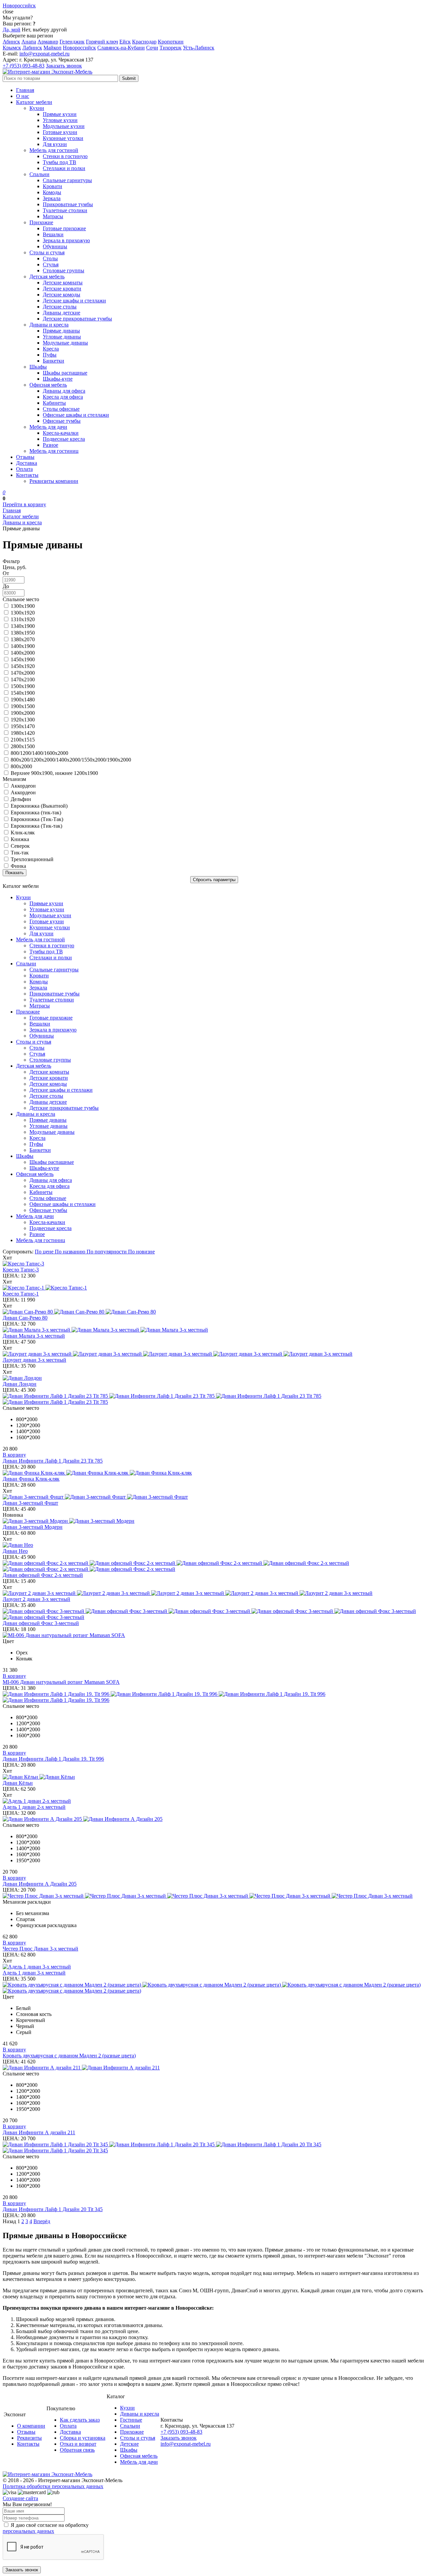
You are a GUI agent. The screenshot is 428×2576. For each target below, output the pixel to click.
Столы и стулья (47, 252)
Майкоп (52, 48)
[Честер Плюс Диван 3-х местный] (214, 1896)
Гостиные (131, 2420)
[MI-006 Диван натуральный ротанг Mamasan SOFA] (214, 1635)
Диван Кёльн (18, 1783)
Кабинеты (54, 403)
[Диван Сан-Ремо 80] (214, 1312)
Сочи (152, 48)
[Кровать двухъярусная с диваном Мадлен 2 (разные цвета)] (214, 1988)
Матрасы (53, 216)
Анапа (29, 42)
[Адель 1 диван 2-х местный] (214, 1801)
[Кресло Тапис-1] (214, 1288)
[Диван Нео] (214, 1545)
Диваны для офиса (64, 391)
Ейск (125, 42)
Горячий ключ (102, 42)
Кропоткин (171, 42)
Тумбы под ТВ (60, 162)
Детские (129, 2444)
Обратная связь (77, 2450)
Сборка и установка (83, 2438)
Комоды (52, 192)
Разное (50, 445)
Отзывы (25, 457)
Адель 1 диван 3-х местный (34, 1973)
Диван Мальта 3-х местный (34, 1336)
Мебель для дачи (48, 427)
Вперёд (42, 2221)
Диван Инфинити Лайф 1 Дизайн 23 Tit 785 (53, 1461)
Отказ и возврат (78, 2444)
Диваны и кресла (49, 325)
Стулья (51, 264)
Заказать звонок (64, 66)
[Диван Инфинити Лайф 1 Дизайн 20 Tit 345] (214, 2148)
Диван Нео (15, 1551)
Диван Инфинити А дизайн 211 (39, 2132)
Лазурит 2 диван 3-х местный (36, 1599)
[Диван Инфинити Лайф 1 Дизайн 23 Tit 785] (214, 1399)
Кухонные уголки (63, 138)
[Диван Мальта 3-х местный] (214, 1330)
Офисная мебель (48, 385)
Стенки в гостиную (65, 156)
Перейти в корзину (24, 504)
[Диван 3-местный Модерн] (214, 1521)
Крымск (12, 48)
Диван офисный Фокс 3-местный (41, 1623)
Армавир (48, 42)
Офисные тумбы (62, 421)
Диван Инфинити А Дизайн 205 (40, 1884)
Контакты (27, 475)
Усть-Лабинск (199, 48)
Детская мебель (47, 277)
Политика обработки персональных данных (53, 2486)
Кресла (51, 349)
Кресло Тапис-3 (21, 1270)
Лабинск (32, 48)
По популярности (107, 1252)
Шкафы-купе (58, 379)
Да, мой (12, 30)
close (8, 12)
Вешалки (53, 234)
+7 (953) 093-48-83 (24, 66)
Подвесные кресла (64, 439)
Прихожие (41, 222)
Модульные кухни (64, 126)
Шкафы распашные (65, 373)
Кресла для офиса (63, 397)
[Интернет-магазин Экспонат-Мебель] (47, 72)
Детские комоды (62, 295)
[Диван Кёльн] (214, 1777)
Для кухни (55, 144)
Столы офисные (61, 409)
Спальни (39, 174)
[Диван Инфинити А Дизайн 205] (214, 1819)
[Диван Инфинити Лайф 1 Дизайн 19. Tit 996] (214, 1697)
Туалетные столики (65, 210)
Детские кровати (62, 289)
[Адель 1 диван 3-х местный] (214, 1967)
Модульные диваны (65, 343)
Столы (50, 258)
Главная (25, 90)
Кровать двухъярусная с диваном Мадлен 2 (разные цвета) (69, 2056)
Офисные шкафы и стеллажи (76, 415)
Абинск (11, 42)
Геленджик (72, 42)
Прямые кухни (60, 114)
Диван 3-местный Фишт (30, 1503)
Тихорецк (171, 48)
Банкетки (53, 361)
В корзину (14, 1455)
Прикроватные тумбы (68, 204)
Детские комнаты (63, 283)
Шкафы (38, 367)
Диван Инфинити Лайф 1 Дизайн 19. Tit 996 (53, 1759)
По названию (71, 1252)
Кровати (52, 186)
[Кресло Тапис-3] (214, 1264)
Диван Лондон (20, 1384)
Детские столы (60, 307)
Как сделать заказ (80, 2420)
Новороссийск (79, 48)
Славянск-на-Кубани (121, 48)
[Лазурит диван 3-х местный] (214, 1354)
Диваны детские (62, 313)
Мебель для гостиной (54, 150)
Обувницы (55, 246)
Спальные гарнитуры (67, 180)
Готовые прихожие (64, 228)
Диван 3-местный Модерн (33, 1527)
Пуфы (50, 355)
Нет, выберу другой (44, 30)
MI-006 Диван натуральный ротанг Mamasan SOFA (61, 1682)
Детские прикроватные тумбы (77, 319)
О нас (23, 96)
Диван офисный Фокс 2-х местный (43, 1575)
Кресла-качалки (61, 433)
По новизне (141, 1252)
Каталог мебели (34, 102)
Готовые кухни (60, 132)
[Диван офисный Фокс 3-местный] (214, 1614)
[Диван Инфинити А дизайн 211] (214, 2068)
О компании (31, 2426)
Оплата (24, 469)
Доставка (27, 463)
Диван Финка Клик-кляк (31, 1479)
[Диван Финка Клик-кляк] (214, 1473)
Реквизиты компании (54, 481)
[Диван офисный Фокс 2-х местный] (214, 1566)
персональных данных (28, 2531)
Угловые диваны (62, 337)
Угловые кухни (60, 120)
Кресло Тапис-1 (21, 1294)
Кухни (37, 108)
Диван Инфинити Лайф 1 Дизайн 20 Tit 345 (53, 2209)
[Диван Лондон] (214, 1378)
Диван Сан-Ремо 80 (25, 1318)
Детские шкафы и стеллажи (74, 301)
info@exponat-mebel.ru (44, 54)
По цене (45, 1252)
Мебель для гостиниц (54, 451)
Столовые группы (64, 270)
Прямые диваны (61, 331)
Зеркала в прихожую (66, 240)
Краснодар (144, 42)
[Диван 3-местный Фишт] (214, 1497)
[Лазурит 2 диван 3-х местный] (214, 1593)
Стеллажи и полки (64, 168)
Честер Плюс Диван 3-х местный (40, 1949)
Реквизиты (29, 2438)
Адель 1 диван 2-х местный (34, 1807)
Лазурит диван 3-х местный (34, 1360)
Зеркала (52, 198)
